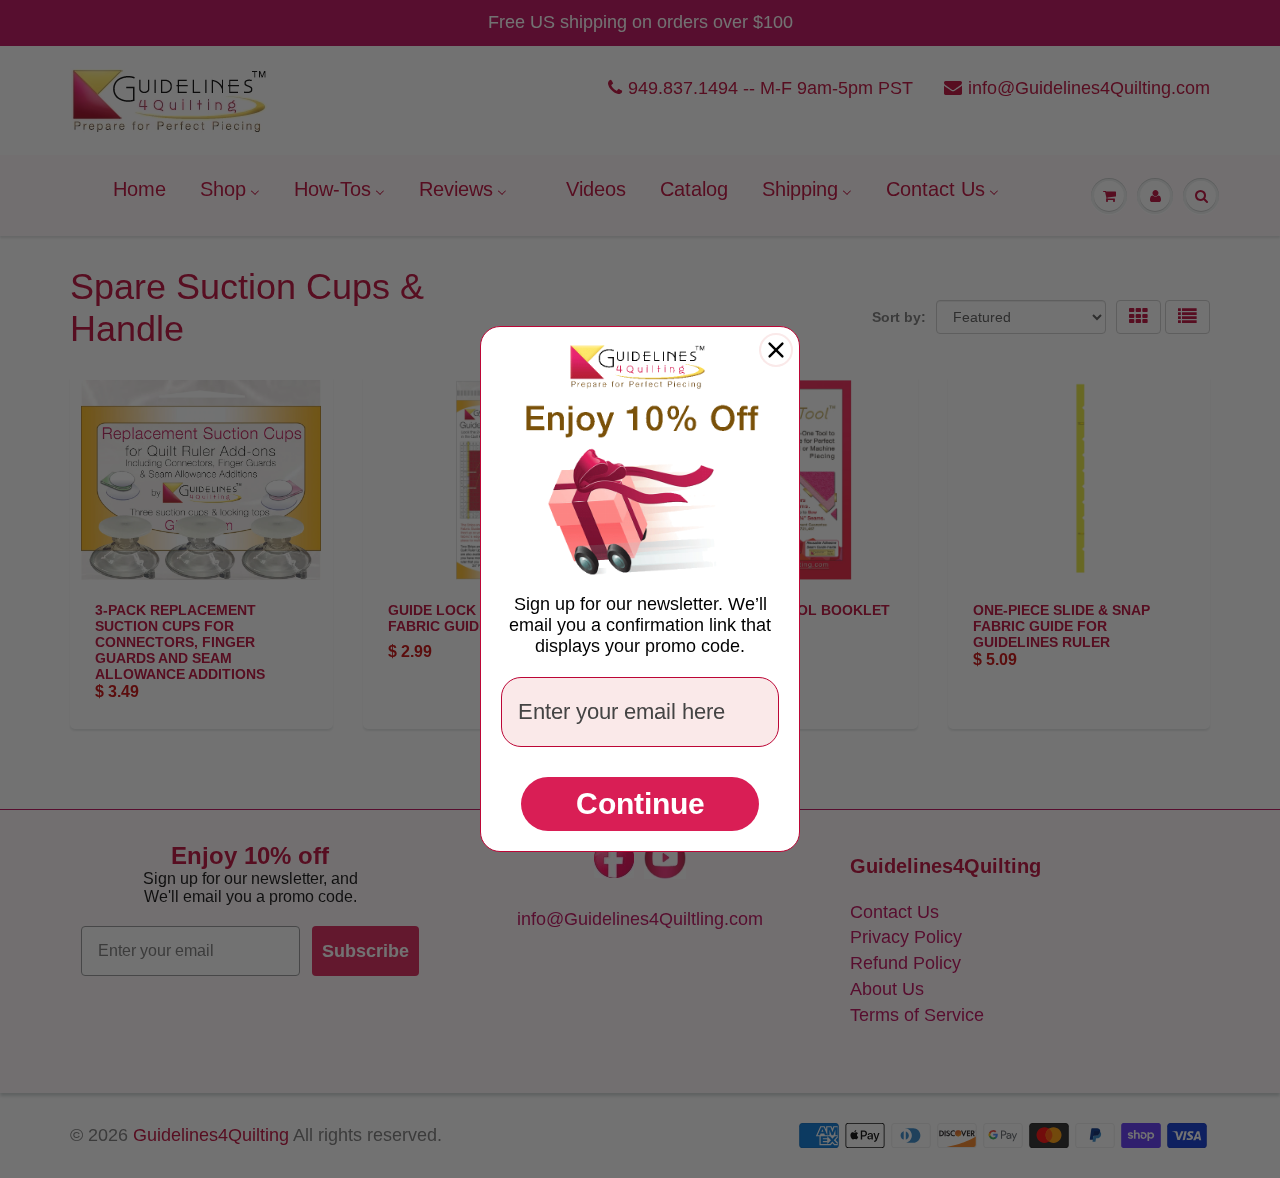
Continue (640, 803)
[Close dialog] (776, 350)
